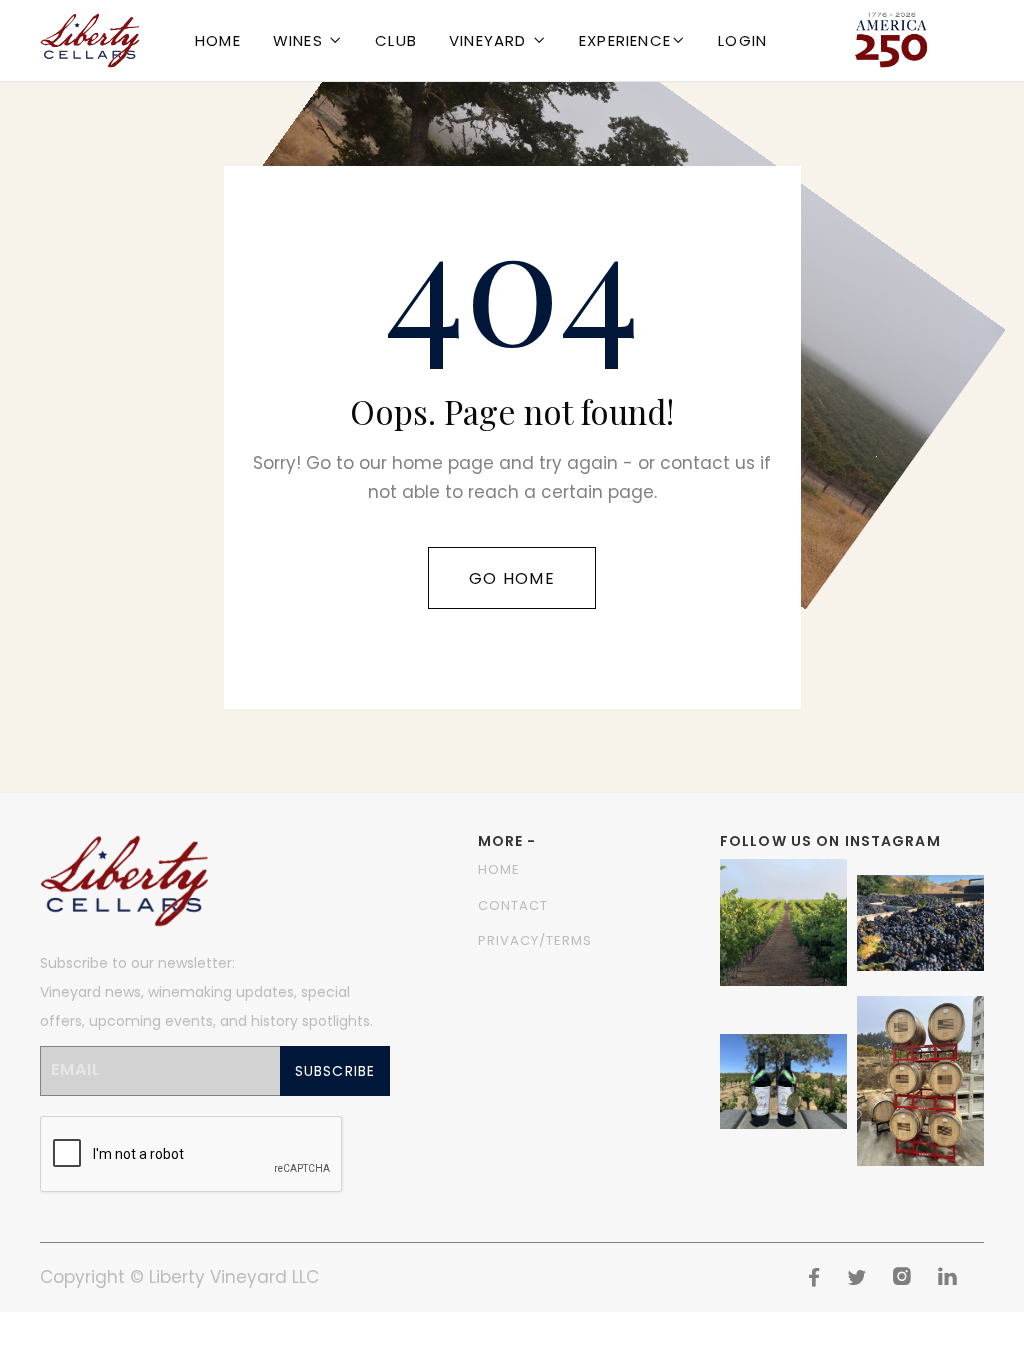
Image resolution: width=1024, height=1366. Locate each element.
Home (218, 40)
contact (513, 905)
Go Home (512, 578)
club (396, 40)
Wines (298, 40)
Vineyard (488, 40)
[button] (308, 40)
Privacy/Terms (535, 940)
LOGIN (742, 40)
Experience (625, 40)
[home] (90, 40)
